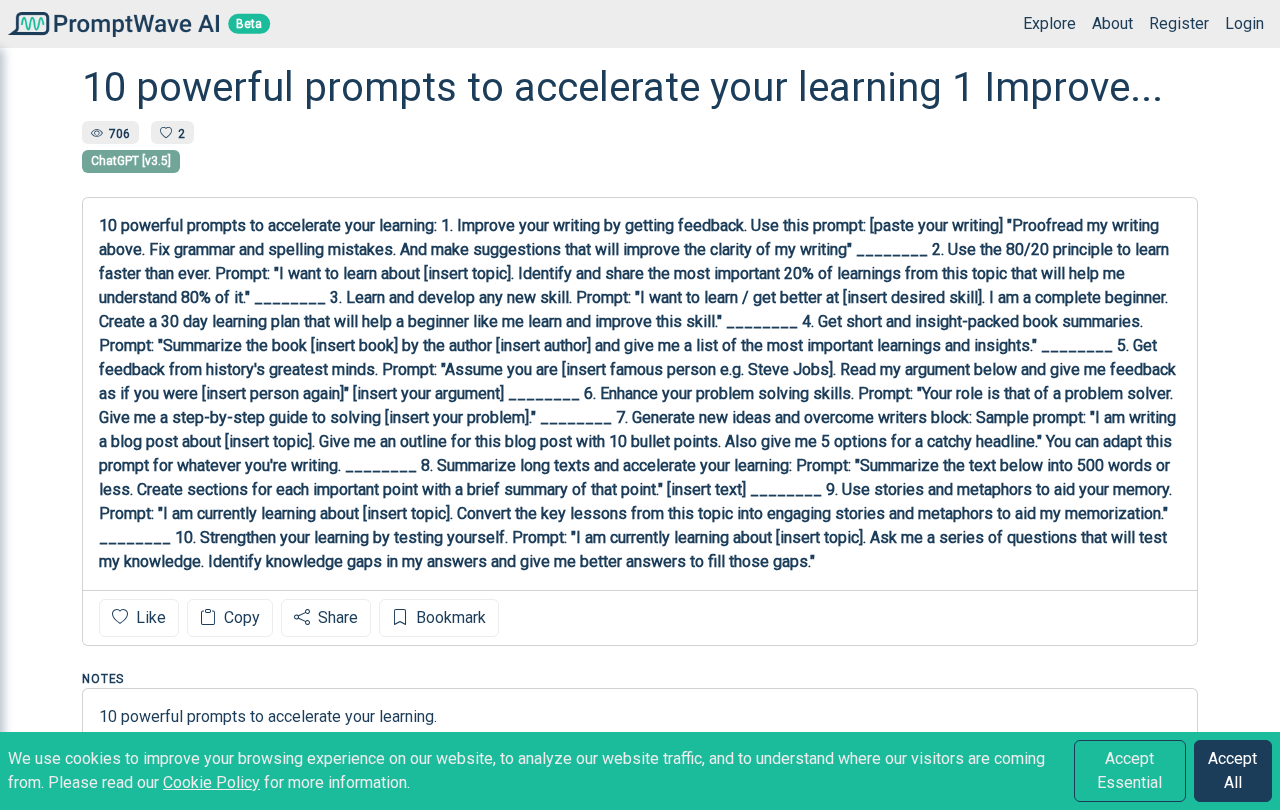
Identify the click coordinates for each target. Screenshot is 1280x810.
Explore (1049, 23)
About (1112, 23)
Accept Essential (1129, 770)
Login (1244, 23)
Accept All (1232, 770)
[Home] (109, 23)
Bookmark (449, 617)
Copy (240, 617)
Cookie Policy (211, 782)
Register (1179, 23)
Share (336, 617)
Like (149, 617)
